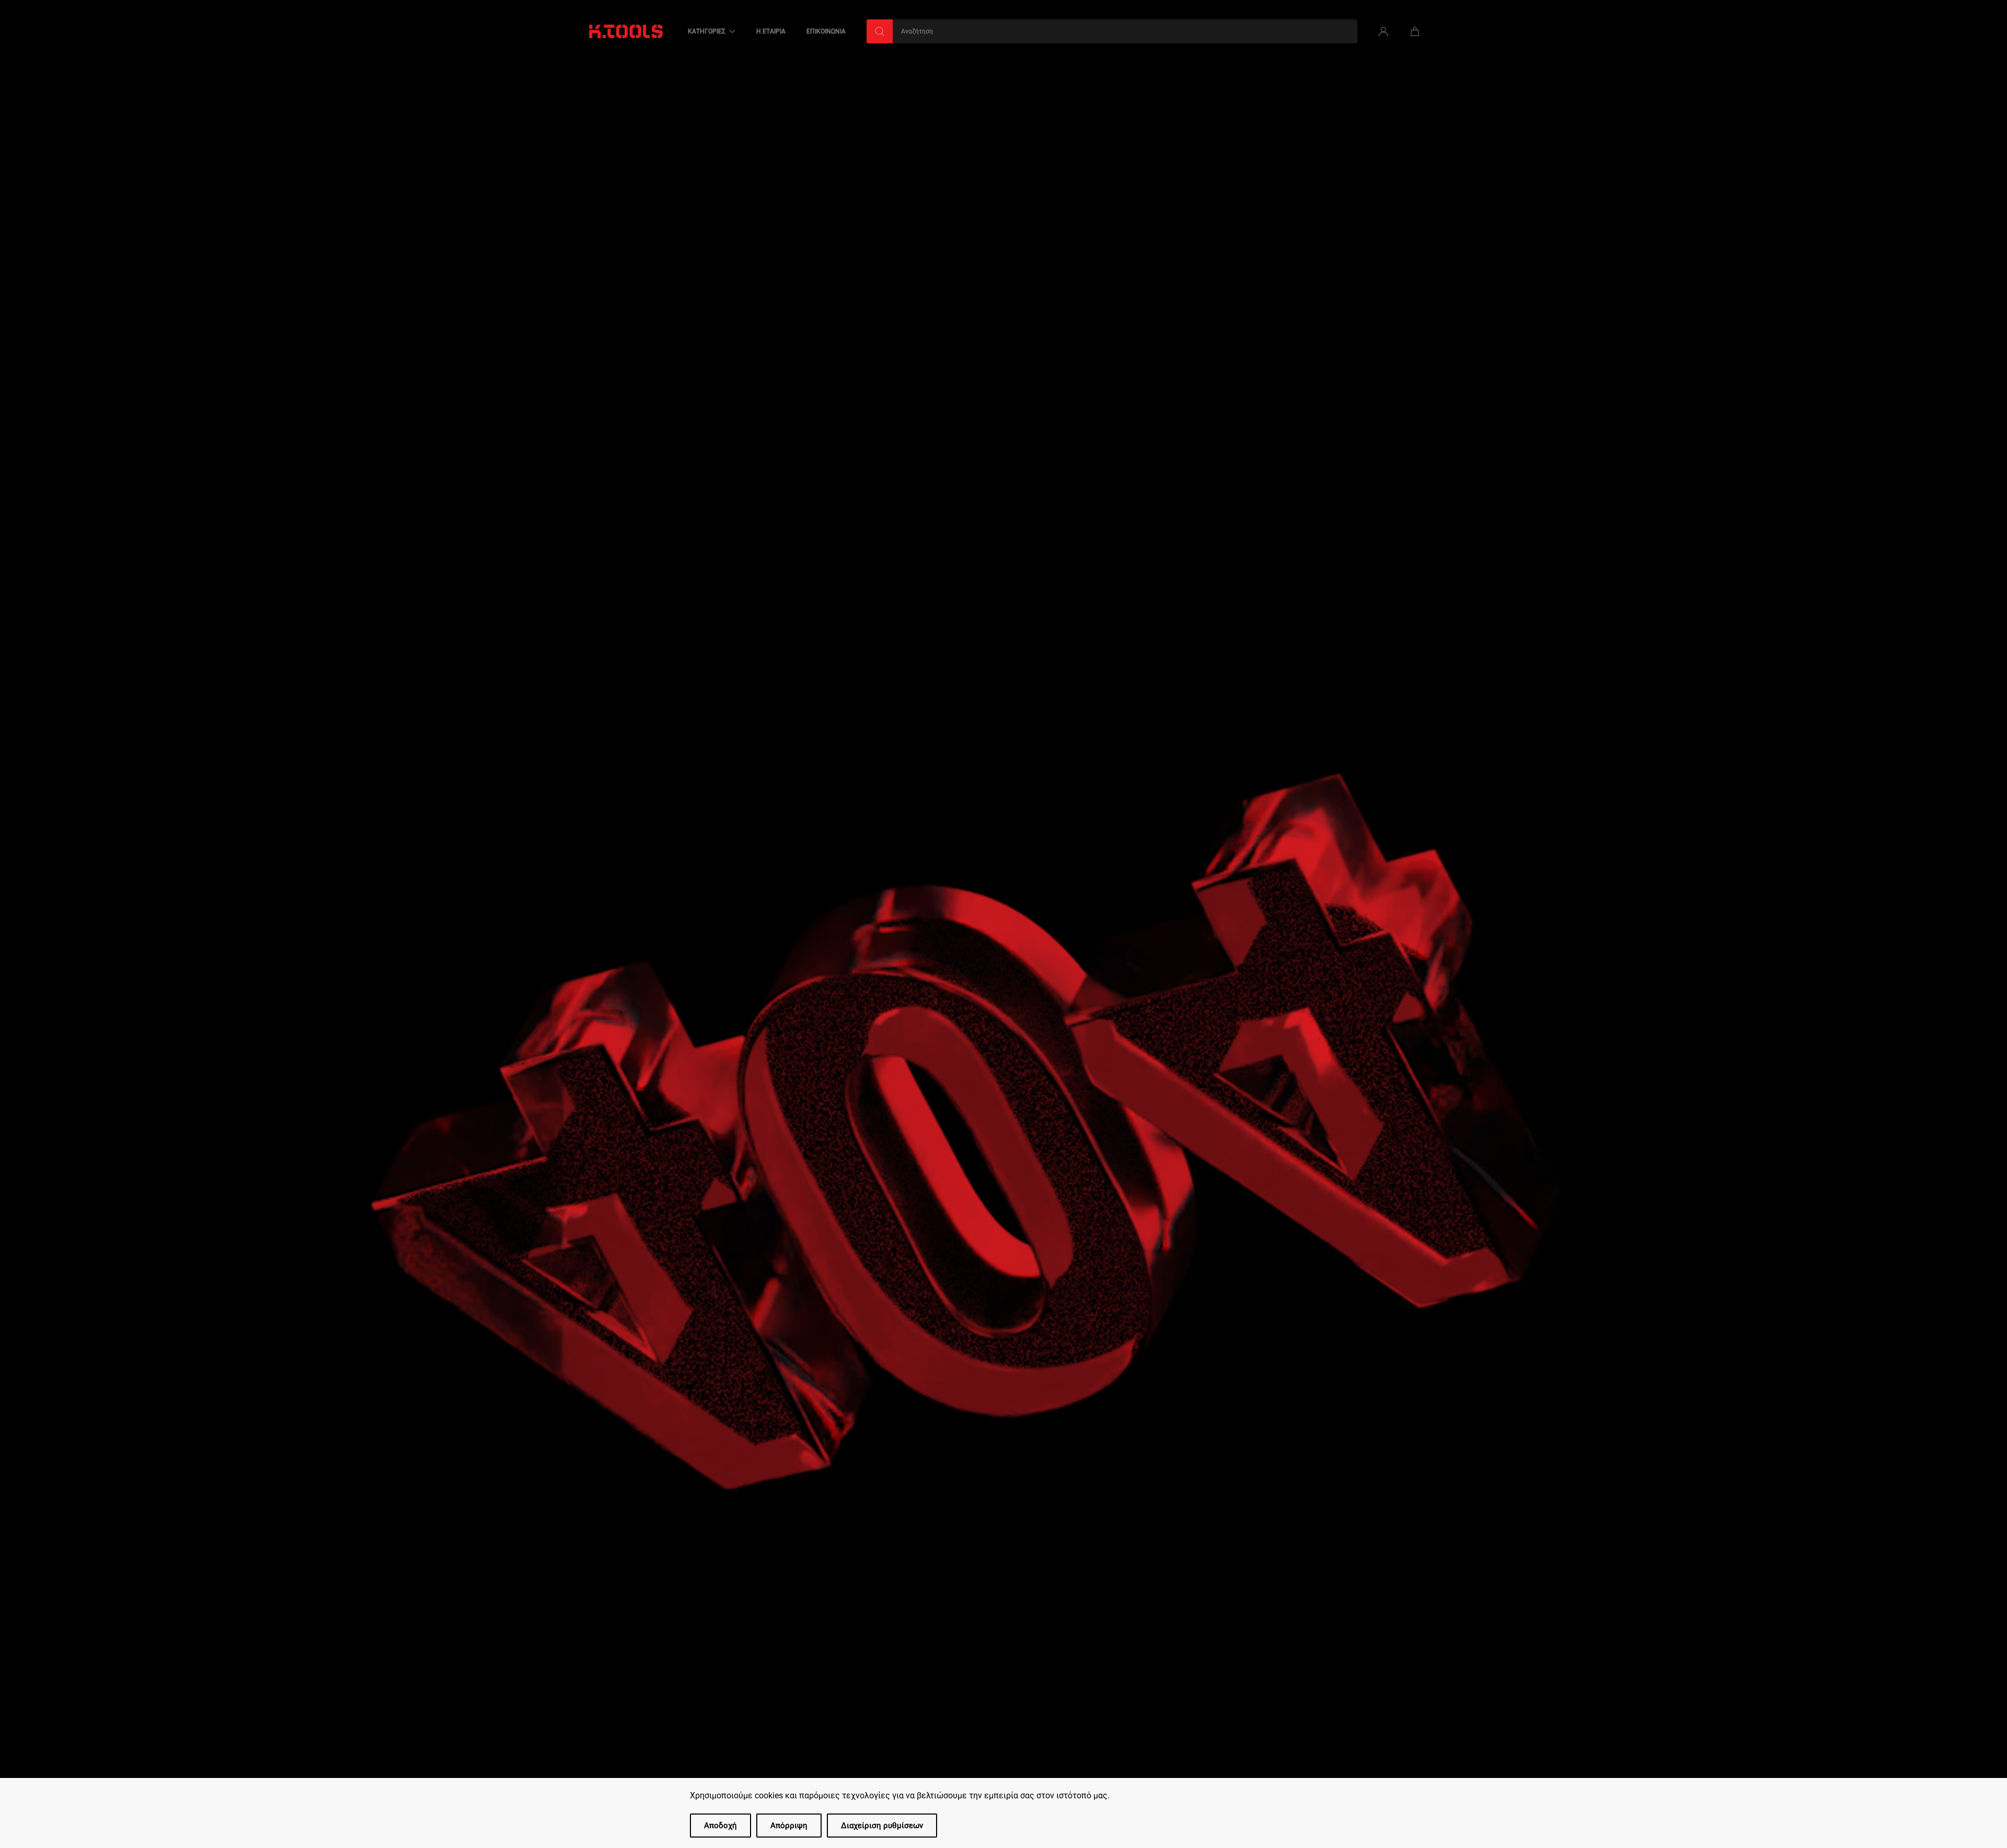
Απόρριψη (789, 1826)
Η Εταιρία (771, 31)
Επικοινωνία (826, 31)
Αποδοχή (720, 1826)
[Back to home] (626, 31)
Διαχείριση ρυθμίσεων (882, 1826)
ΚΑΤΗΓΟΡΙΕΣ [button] (707, 31)
